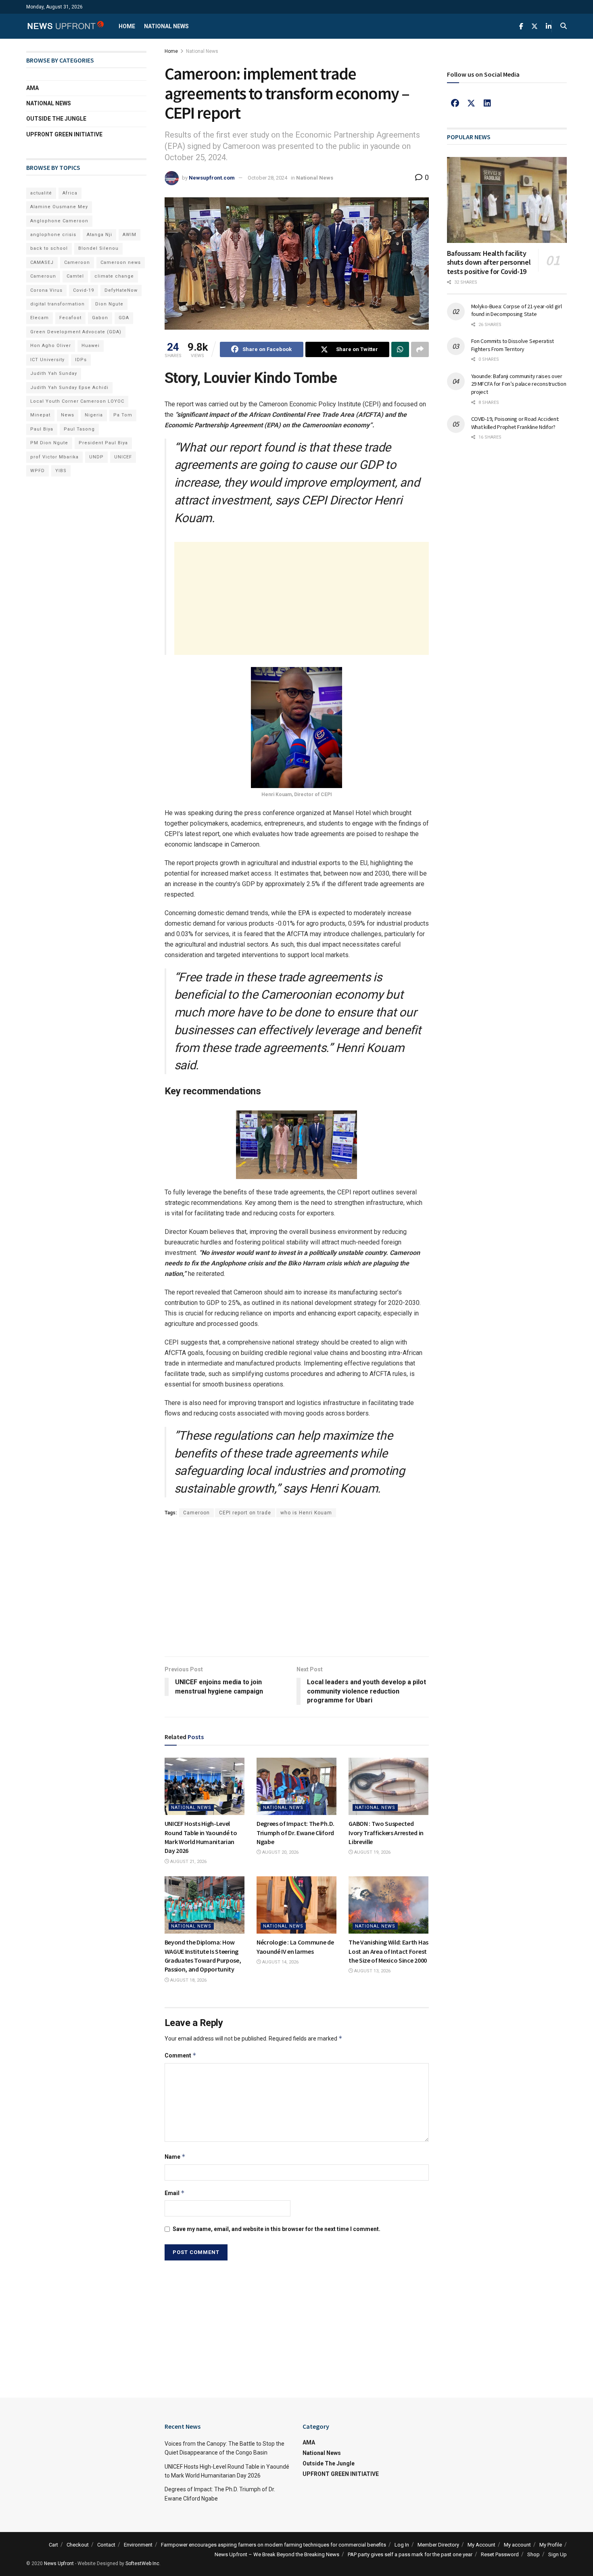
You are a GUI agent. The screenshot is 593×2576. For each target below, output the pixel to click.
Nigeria (94, 415)
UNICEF (123, 457)
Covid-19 (84, 290)
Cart (53, 2545)
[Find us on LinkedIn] (549, 26)
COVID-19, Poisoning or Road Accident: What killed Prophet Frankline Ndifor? (515, 423)
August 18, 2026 (188, 1980)
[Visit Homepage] (65, 26)
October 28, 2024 (267, 178)
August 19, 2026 (372, 1852)
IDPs (81, 360)
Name (175, 2157)
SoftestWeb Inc (142, 2563)
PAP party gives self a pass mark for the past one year (410, 2554)
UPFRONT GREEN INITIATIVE (64, 134)
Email (175, 2193)
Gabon (100, 318)
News (68, 415)
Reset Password (500, 2554)
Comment (181, 2055)
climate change (114, 276)
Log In (402, 2545)
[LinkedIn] (487, 103)
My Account (481, 2545)
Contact (106, 2545)
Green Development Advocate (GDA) (76, 332)
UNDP (96, 457)
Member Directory (438, 2545)
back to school (49, 248)
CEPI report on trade (245, 1513)
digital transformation (57, 304)
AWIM (129, 235)
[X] (471, 103)
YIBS (61, 471)
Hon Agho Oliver (51, 346)
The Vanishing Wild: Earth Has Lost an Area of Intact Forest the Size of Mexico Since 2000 (388, 1951)
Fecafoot (70, 318)
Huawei (91, 346)
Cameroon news (121, 262)
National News (166, 26)
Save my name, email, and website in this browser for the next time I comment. (277, 2229)
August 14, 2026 (280, 1962)
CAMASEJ (42, 262)
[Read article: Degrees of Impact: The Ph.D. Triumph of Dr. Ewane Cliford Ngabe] (296, 1786)
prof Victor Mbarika (54, 457)
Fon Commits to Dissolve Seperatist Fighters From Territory (513, 345)
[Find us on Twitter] (535, 26)
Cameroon (196, 1513)
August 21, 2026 (188, 1862)
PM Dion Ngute (49, 443)
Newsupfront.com (212, 178)
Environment (138, 2545)
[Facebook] (455, 103)
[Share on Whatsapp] (400, 349)
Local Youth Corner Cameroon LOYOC (77, 401)
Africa (70, 193)
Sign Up (558, 2554)
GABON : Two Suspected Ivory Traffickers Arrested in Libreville (386, 1833)
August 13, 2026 (372, 1971)
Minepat (40, 415)
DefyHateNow (121, 290)
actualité (41, 193)
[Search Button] (564, 26)
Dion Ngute (109, 304)
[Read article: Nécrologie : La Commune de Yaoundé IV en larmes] (296, 1905)
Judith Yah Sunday (54, 373)
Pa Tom (123, 415)
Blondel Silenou (98, 248)
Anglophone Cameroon (59, 221)
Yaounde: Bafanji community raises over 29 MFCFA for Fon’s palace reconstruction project (519, 384)
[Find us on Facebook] (521, 26)
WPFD (38, 471)
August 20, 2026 (280, 1852)
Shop (533, 2554)
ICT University (47, 360)
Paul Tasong (79, 429)
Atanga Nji (99, 235)
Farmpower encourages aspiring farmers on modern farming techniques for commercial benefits (274, 2545)
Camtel (75, 276)
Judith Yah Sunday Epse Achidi (69, 388)
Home (127, 26)
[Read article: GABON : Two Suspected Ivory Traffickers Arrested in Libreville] (388, 1786)
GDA (124, 318)
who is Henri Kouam (306, 1513)
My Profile (551, 2545)
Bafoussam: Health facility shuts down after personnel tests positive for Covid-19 (489, 262)
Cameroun (43, 276)
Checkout (78, 2545)
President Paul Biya (103, 443)
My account (517, 2545)
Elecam (40, 318)
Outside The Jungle (56, 119)
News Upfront (59, 2563)
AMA (32, 88)
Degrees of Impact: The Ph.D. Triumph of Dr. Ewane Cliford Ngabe (295, 1833)
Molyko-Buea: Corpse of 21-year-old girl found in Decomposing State (517, 310)
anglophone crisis (53, 235)
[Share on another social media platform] (420, 349)
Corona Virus (46, 290)
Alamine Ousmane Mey (59, 207)
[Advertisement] (302, 598)
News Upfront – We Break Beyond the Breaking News (277, 2554)
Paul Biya (42, 429)
